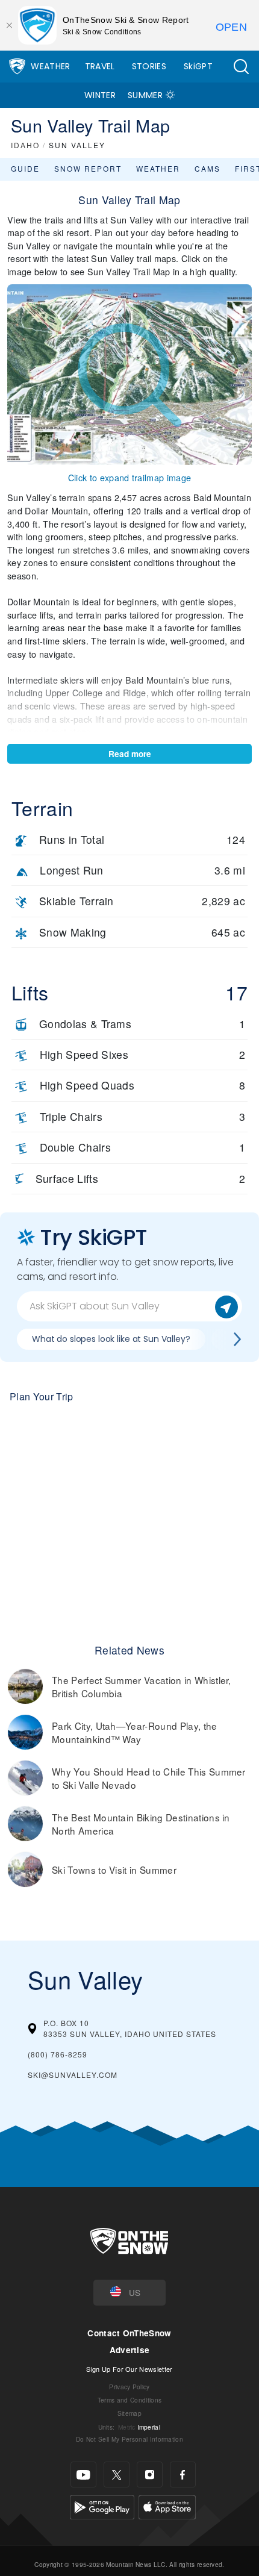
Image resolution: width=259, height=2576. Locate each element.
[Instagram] (150, 2475)
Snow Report (88, 168)
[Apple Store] (167, 2506)
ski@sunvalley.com (73, 2075)
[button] (241, 67)
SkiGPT (198, 66)
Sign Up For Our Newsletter (129, 2369)
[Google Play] (102, 2506)
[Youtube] (83, 2475)
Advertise (130, 2350)
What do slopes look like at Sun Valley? (111, 1339)
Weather (50, 66)
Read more (130, 754)
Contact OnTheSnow (129, 2333)
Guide (25, 168)
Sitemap (129, 2413)
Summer (145, 95)
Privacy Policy (129, 2387)
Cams (208, 168)
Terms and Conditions (129, 2400)
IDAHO (25, 145)
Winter (100, 95)
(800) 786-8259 (58, 2054)
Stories (149, 66)
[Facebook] (183, 2475)
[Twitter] (117, 2475)
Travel (100, 66)
